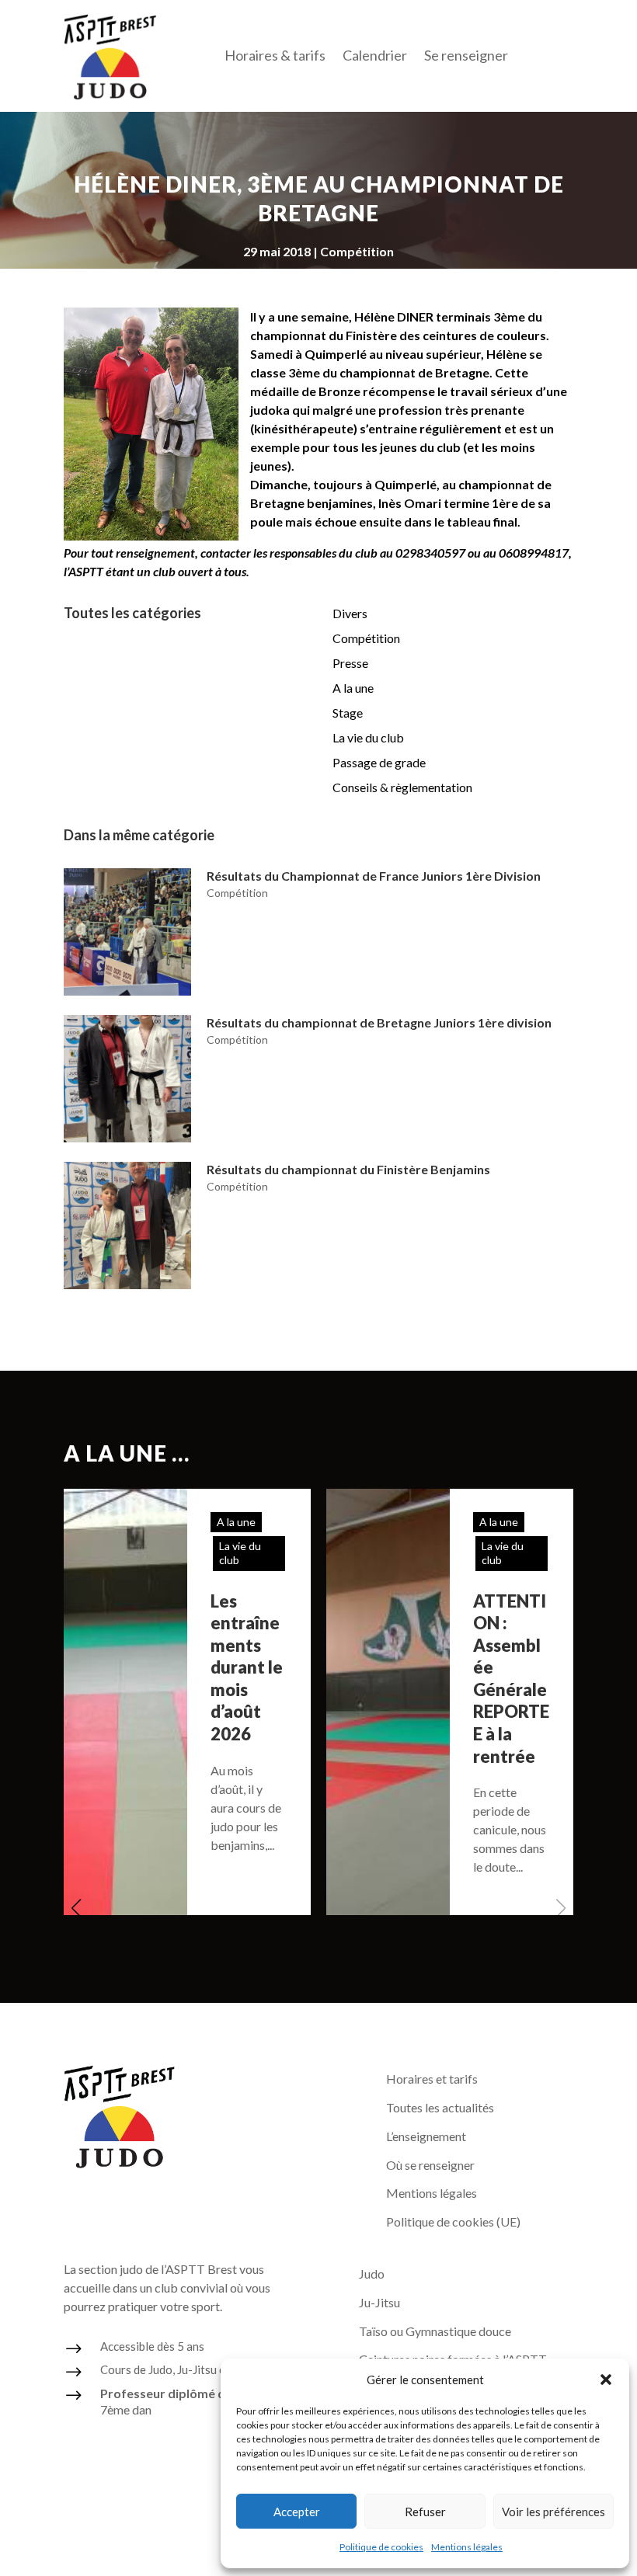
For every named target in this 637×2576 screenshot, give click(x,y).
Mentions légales (467, 2547)
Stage (348, 713)
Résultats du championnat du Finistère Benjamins (348, 1169)
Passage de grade (379, 762)
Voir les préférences (553, 2512)
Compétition (357, 251)
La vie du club (368, 737)
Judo (372, 2274)
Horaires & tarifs (275, 57)
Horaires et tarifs (432, 2079)
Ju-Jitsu (379, 2302)
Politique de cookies (381, 2547)
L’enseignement (426, 2136)
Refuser (425, 2512)
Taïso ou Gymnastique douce (435, 2331)
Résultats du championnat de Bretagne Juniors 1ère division (379, 1022)
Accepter (297, 2512)
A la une (353, 688)
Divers (350, 613)
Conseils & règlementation (402, 787)
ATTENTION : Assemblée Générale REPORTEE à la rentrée (511, 1679)
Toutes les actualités (440, 2107)
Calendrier (375, 57)
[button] (606, 2380)
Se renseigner (466, 57)
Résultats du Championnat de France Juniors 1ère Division (374, 876)
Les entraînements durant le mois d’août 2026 (247, 1668)
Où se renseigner (430, 2165)
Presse (350, 663)
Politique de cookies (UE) (453, 2221)
